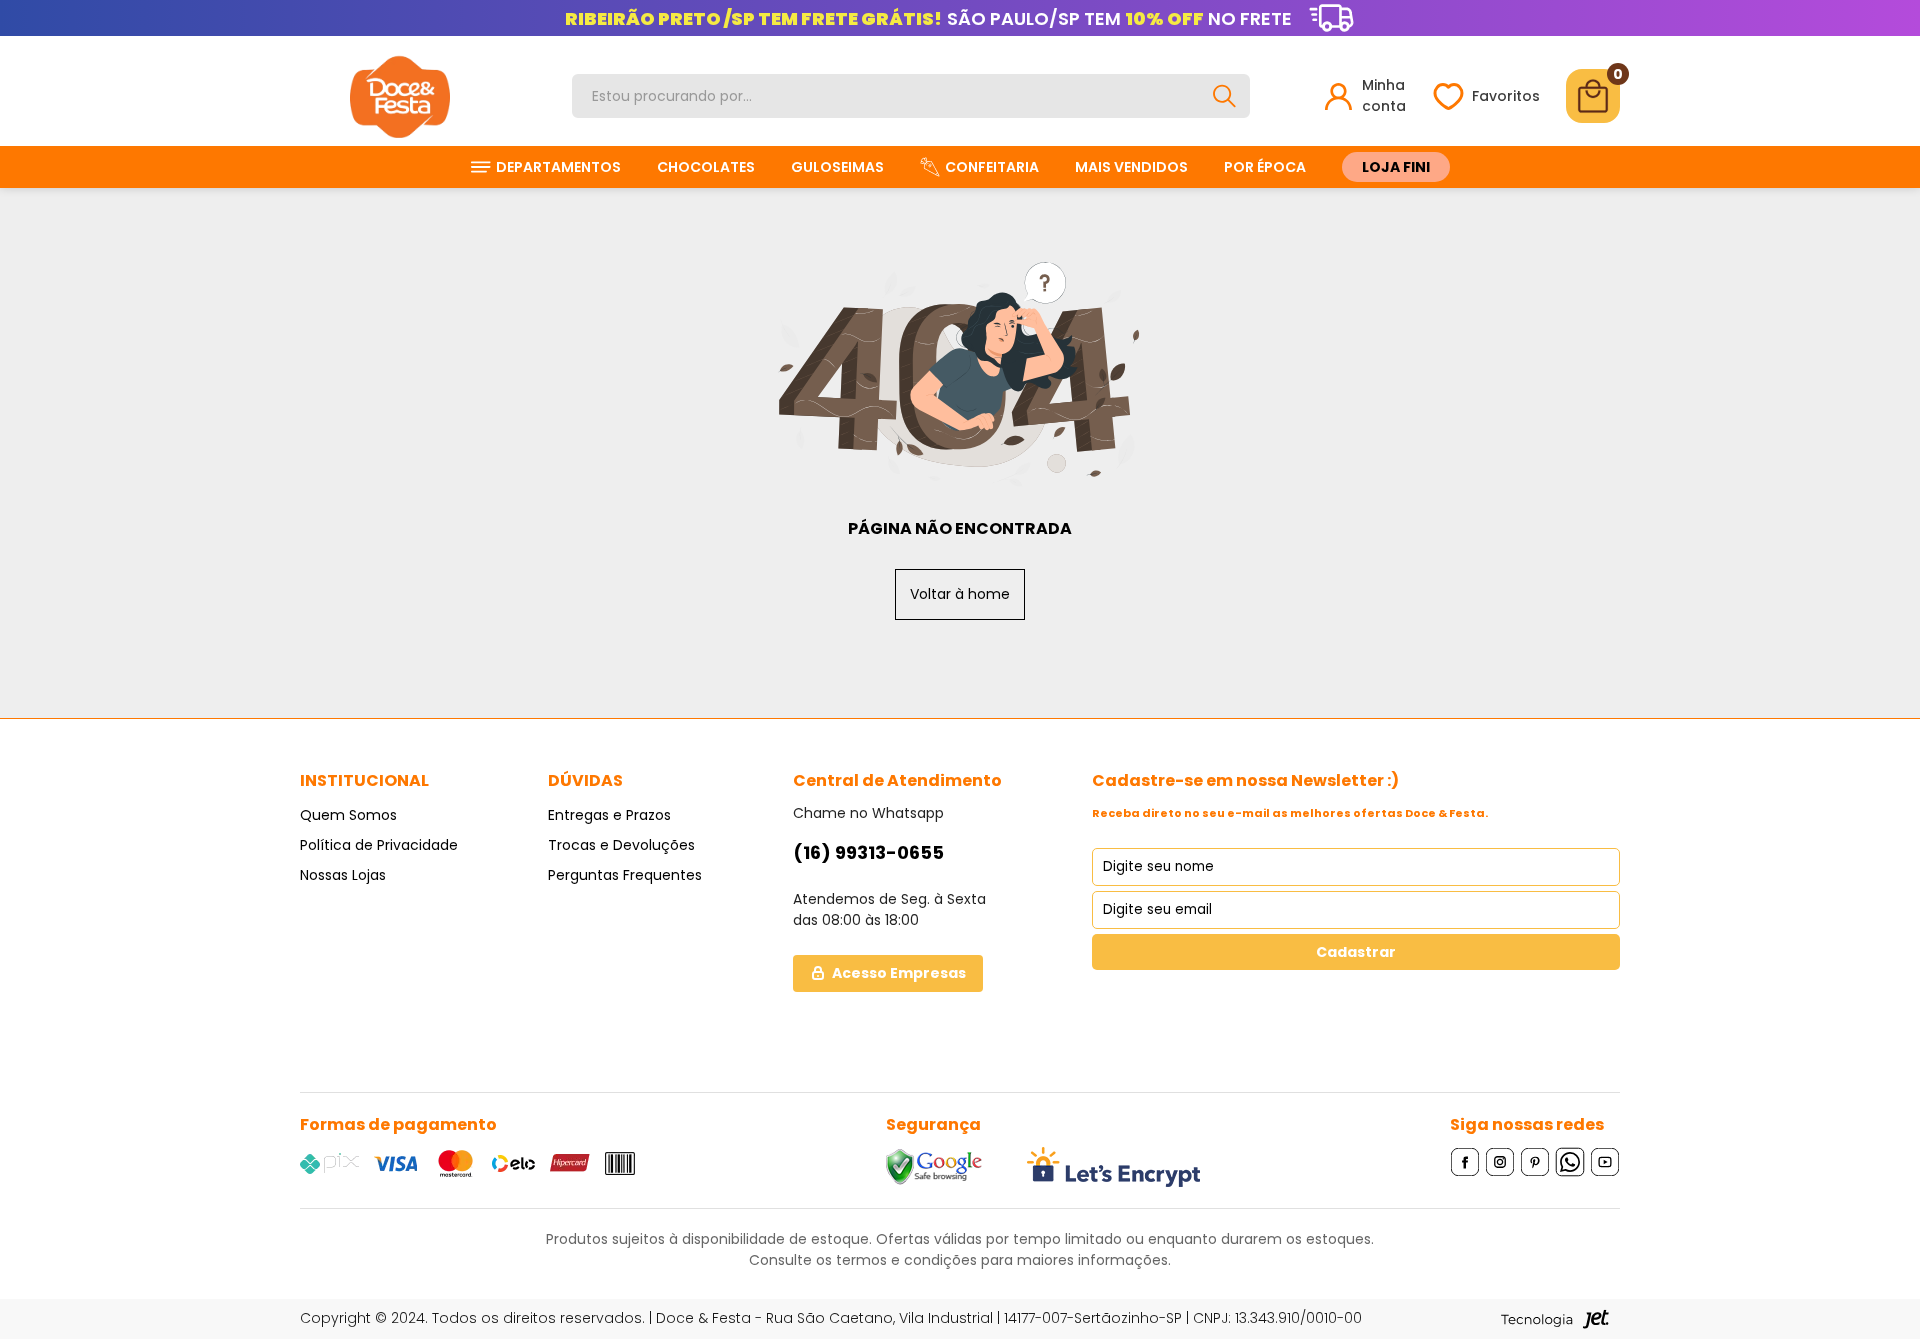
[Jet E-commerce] (1555, 1319)
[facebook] (1465, 1161)
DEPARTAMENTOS (558, 167)
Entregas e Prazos (609, 815)
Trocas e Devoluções (621, 845)
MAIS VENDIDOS (1131, 167)
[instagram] (1500, 1161)
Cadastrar (1356, 952)
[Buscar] (1224, 96)
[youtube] (1605, 1161)
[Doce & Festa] (400, 96)
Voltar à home (960, 594)
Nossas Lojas (343, 875)
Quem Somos (348, 815)
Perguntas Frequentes (625, 875)
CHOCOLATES (706, 167)
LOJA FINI (1396, 167)
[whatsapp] (1570, 1161)
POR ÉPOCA (1265, 167)
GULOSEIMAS (837, 167)
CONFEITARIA (992, 167)
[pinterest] (1535, 1161)
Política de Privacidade (379, 845)
